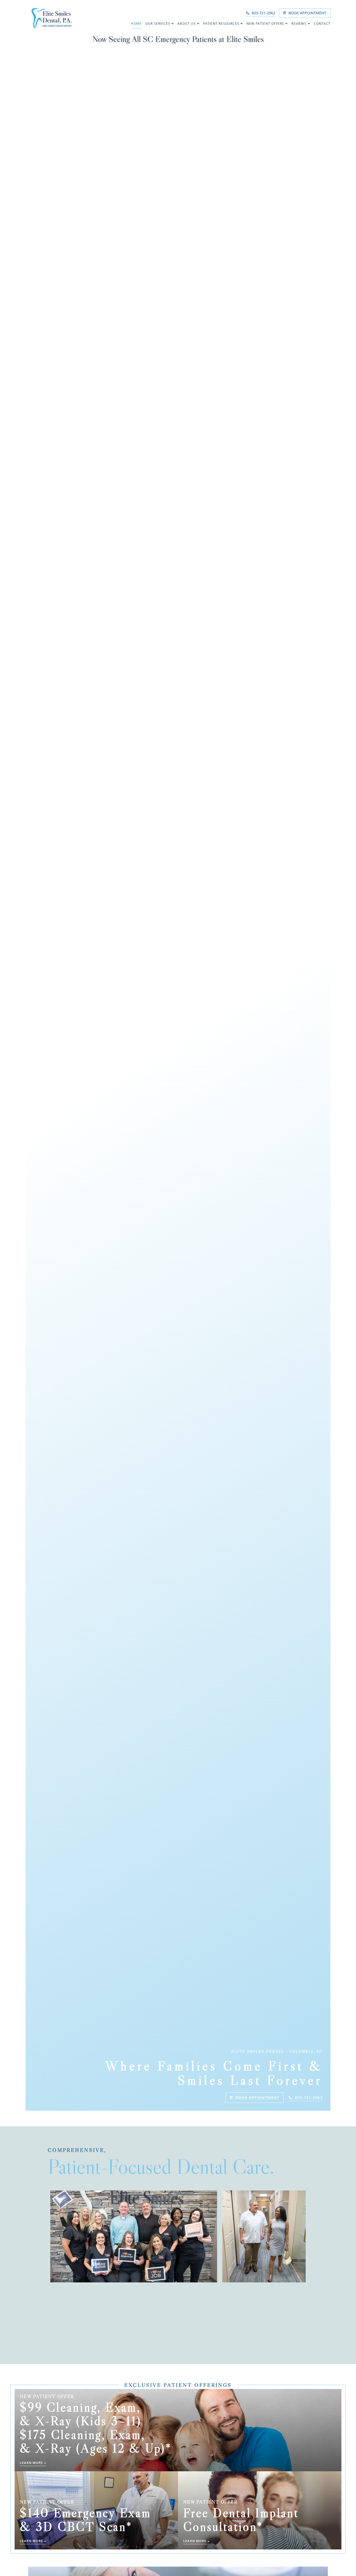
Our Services (158, 24)
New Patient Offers (265, 24)
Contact (322, 24)
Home (136, 24)
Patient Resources (221, 24)
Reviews (299, 24)
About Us (187, 24)
